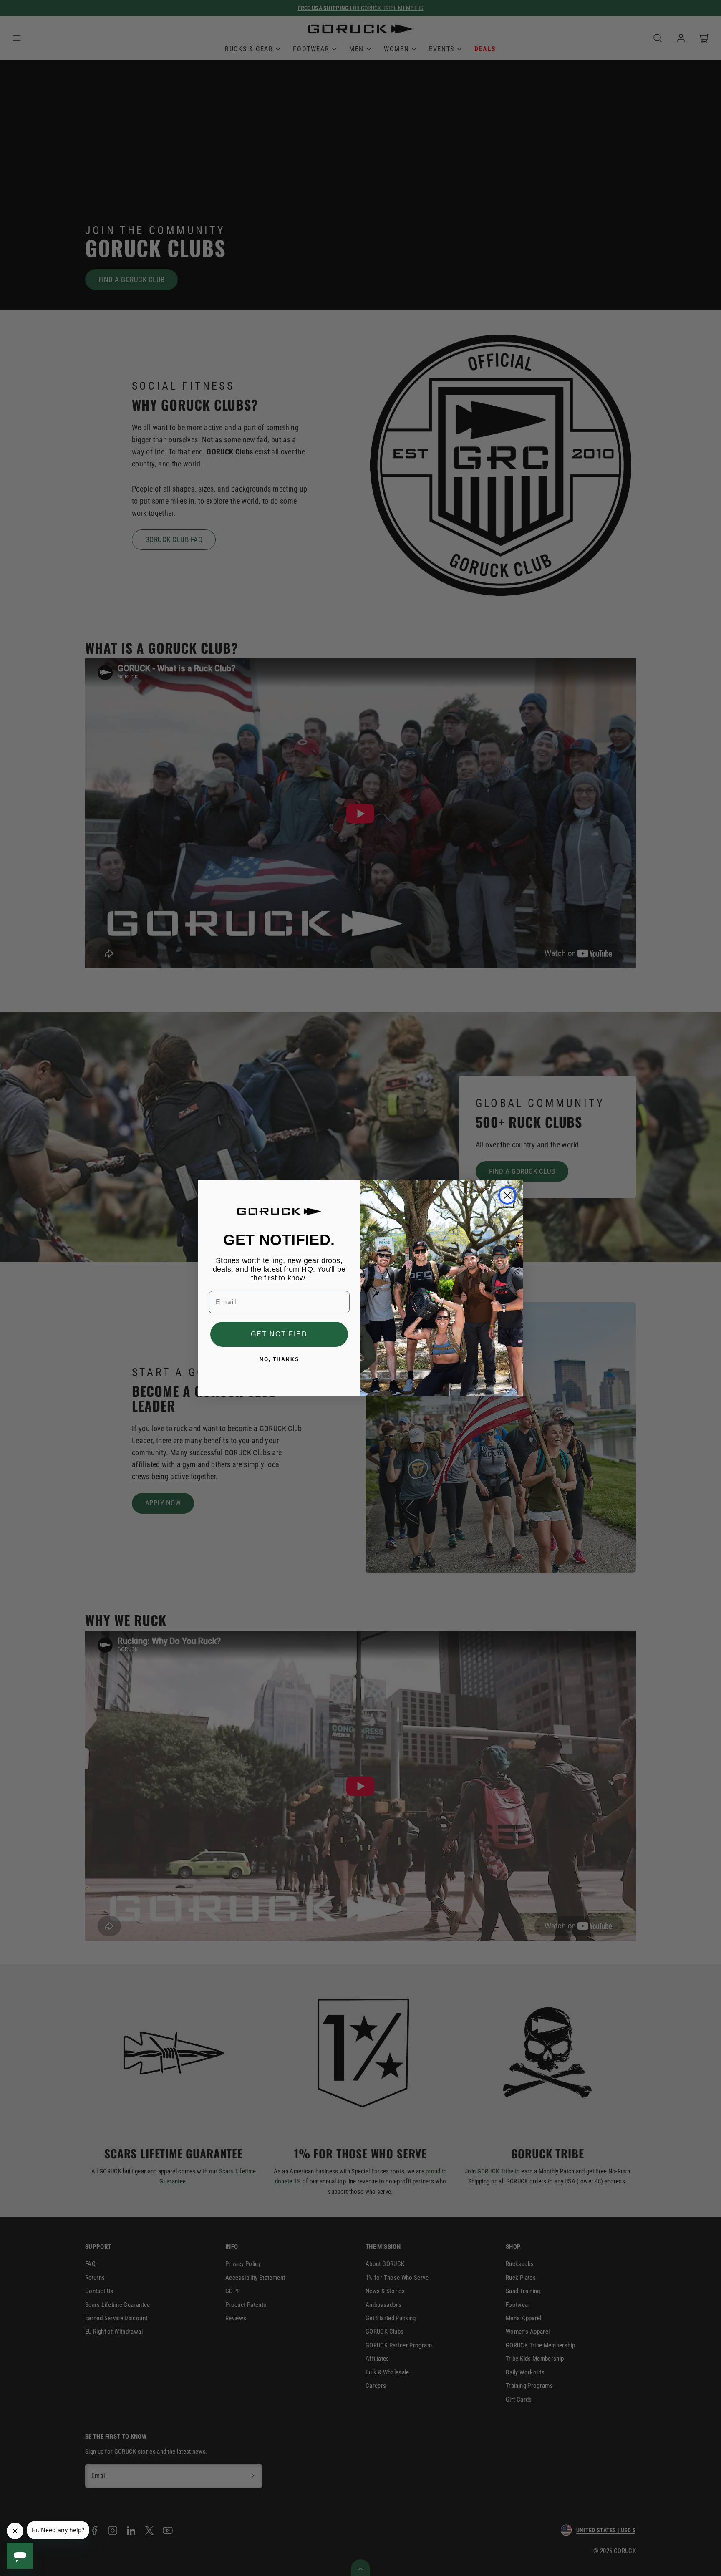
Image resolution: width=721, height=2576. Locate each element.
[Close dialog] (507, 1195)
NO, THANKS (279, 1360)
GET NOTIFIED (279, 1335)
